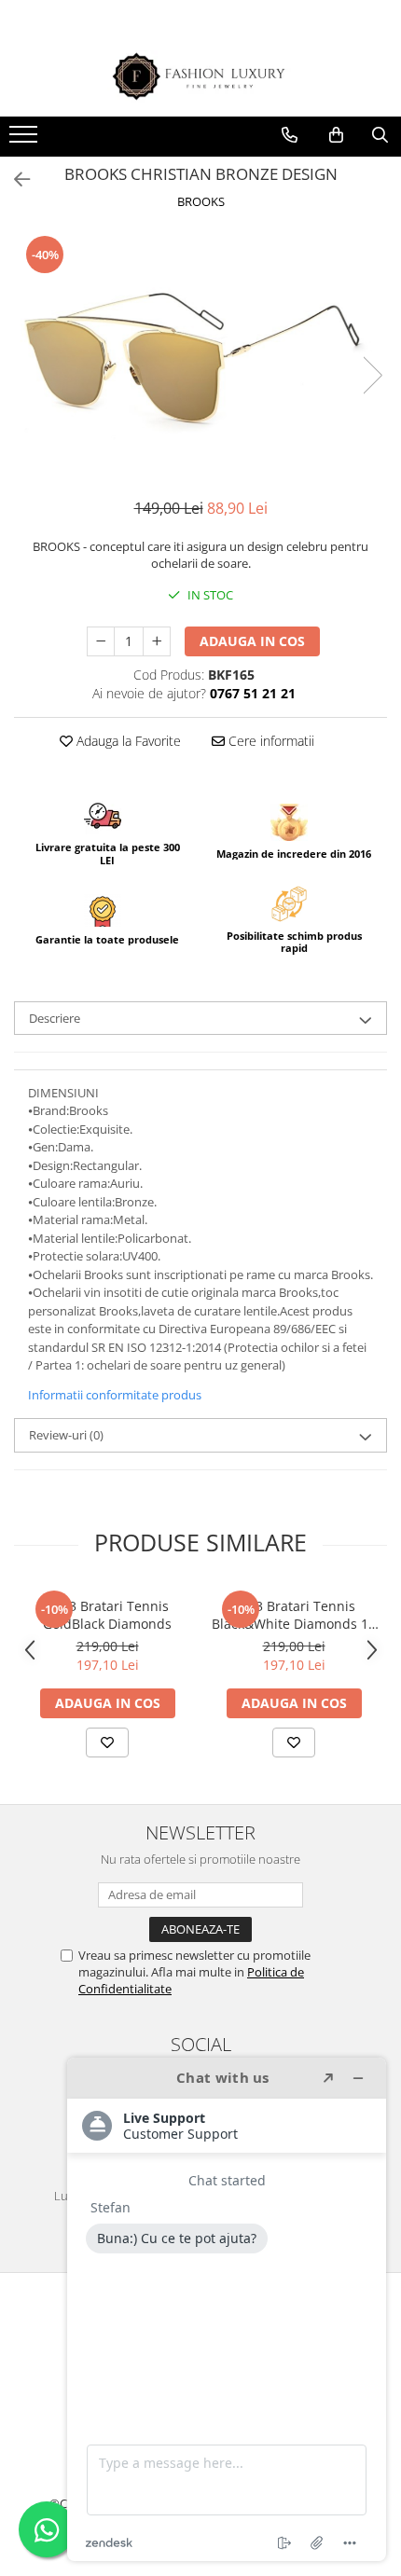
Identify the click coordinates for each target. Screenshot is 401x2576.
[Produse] (26, 140)
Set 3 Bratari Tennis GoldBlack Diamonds (107, 1615)
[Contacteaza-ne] (290, 135)
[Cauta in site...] (380, 135)
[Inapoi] (14, 179)
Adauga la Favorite (127, 741)
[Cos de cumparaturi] (336, 135)
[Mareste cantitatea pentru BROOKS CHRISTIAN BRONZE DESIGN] (157, 641)
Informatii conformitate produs (115, 1395)
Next (372, 375)
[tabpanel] (200, 356)
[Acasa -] (200, 77)
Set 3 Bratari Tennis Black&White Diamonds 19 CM (294, 1615)
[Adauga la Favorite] (107, 1743)
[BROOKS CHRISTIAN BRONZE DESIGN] (200, 356)
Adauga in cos (252, 641)
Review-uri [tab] (66, 1435)
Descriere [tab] (55, 1018)
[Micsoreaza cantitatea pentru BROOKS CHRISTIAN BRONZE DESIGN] (101, 641)
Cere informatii (270, 741)
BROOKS (201, 201)
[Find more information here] (227, 2309)
